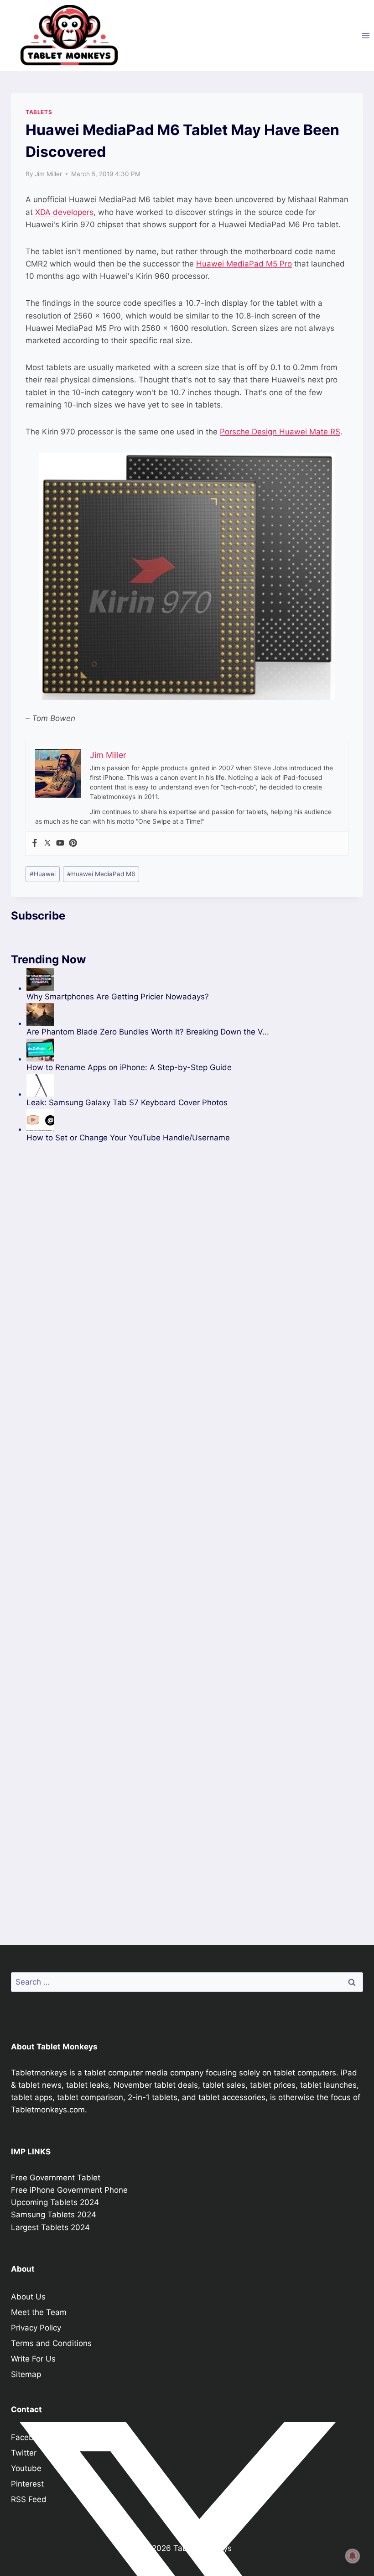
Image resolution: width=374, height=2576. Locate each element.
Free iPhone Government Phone (69, 2190)
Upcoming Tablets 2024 (55, 2202)
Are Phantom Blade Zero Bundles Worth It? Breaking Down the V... (148, 1032)
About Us (28, 2297)
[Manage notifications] (353, 2556)
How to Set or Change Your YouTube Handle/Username (128, 1138)
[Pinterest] (73, 844)
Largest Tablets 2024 (50, 2227)
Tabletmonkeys (39, 2073)
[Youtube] (60, 844)
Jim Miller (48, 174)
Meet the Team (39, 2312)
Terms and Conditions (51, 2343)
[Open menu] (366, 35)
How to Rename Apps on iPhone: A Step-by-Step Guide (129, 1067)
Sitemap (26, 2374)
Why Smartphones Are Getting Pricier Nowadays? (118, 997)
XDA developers (64, 212)
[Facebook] (35, 844)
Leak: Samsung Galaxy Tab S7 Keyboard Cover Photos (127, 1103)
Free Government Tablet (56, 2178)
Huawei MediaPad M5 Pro (244, 264)
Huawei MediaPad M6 (101, 874)
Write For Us (33, 2359)
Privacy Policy (36, 2328)
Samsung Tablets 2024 (54, 2215)
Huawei (43, 874)
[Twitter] (47, 844)
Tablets (39, 112)
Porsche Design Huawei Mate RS (280, 432)
